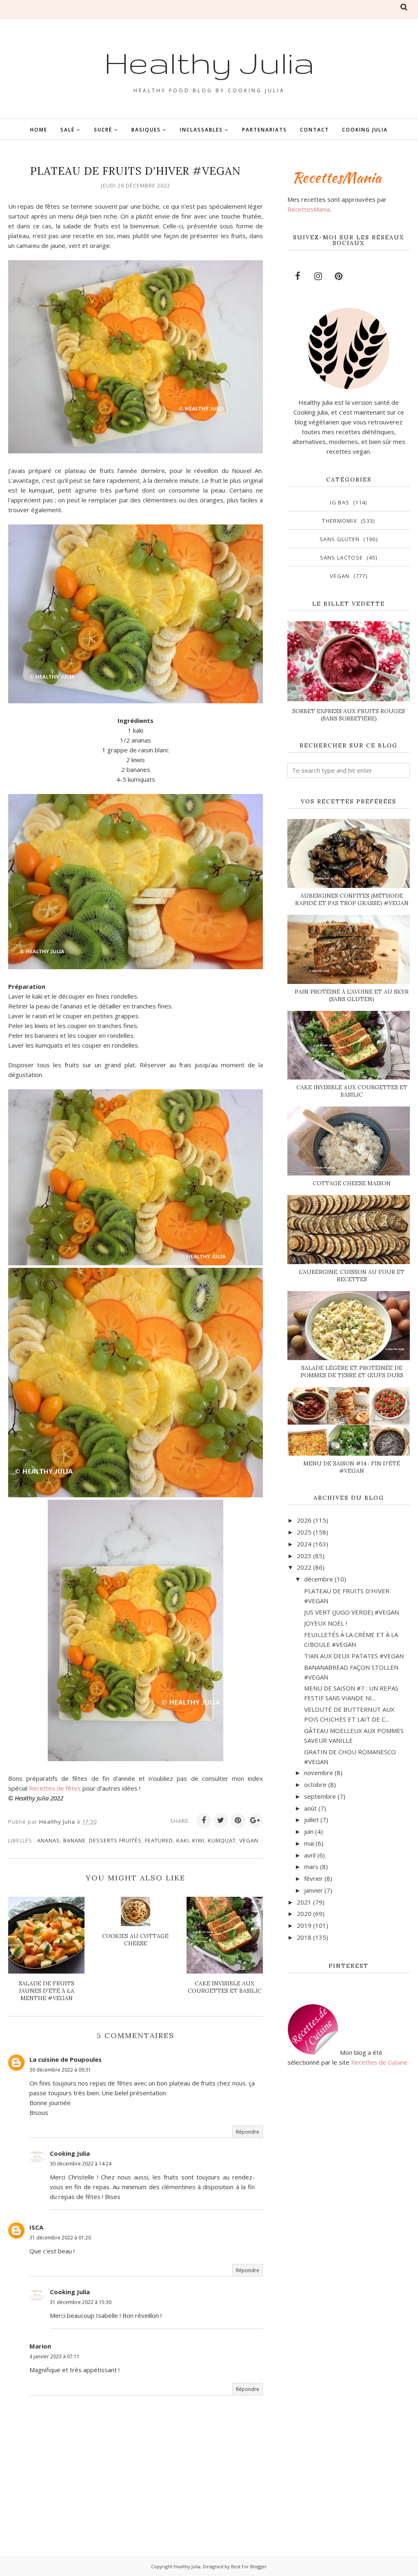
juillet (311, 1820)
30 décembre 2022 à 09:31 (60, 2070)
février (313, 1878)
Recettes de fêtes (55, 1788)
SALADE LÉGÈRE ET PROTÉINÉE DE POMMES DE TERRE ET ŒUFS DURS (352, 1372)
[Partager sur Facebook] (204, 1820)
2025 (304, 1532)
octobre (315, 1784)
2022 (304, 1567)
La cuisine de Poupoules (66, 2059)
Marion (40, 2346)
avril (310, 1855)
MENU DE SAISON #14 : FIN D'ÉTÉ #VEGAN (352, 1467)
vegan (249, 1840)
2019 (304, 1925)
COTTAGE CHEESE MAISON (352, 1183)
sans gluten (340, 539)
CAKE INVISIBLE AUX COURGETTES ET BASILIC (352, 1091)
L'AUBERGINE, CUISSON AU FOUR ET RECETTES (352, 1276)
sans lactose (342, 558)
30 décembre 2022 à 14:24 (81, 2164)
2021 (304, 1902)
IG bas (340, 502)
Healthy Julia (209, 62)
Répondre (248, 2132)
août (310, 1808)
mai (309, 1843)
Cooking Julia (70, 2153)
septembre (320, 1796)
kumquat (222, 1840)
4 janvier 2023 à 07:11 (54, 2356)
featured (159, 1840)
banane (74, 1840)
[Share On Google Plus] (255, 1820)
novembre (319, 1773)
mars (311, 1867)
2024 (304, 1544)
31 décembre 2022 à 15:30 (81, 2302)
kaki (183, 1840)
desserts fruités (115, 1840)
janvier (313, 1890)
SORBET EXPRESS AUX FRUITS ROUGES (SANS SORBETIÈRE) (349, 715)
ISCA (36, 2227)
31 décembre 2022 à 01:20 (60, 2238)
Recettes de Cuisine (379, 2062)
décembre (319, 1579)
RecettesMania (309, 209)
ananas (49, 1840)
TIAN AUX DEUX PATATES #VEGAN (354, 1656)
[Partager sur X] (221, 1820)
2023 (304, 1556)
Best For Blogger (249, 2566)
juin (309, 1831)
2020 (304, 1914)
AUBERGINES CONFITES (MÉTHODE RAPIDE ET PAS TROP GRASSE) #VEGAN (352, 899)
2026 (304, 1520)
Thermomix (340, 521)
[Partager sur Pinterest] (238, 1820)
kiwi (198, 1840)
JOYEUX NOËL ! (326, 1623)
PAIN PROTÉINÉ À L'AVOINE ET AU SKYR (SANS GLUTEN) (352, 995)
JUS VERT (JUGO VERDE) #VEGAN (351, 1612)
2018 (304, 1937)
